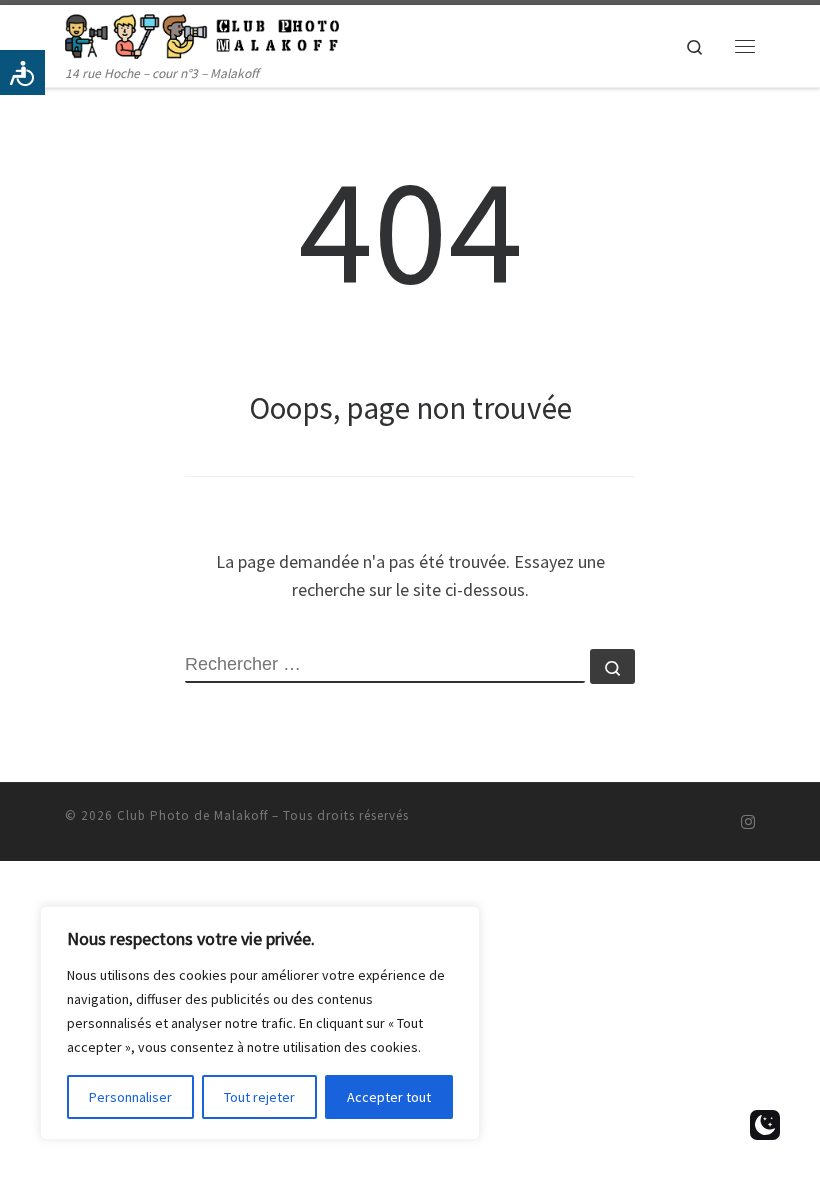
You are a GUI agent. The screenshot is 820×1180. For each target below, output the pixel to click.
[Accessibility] (22, 72)
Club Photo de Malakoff (192, 815)
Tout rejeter (259, 1097)
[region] (260, 1023)
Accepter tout (389, 1097)
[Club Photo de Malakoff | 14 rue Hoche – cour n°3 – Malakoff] (202, 34)
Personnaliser (130, 1097)
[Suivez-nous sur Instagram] (748, 822)
